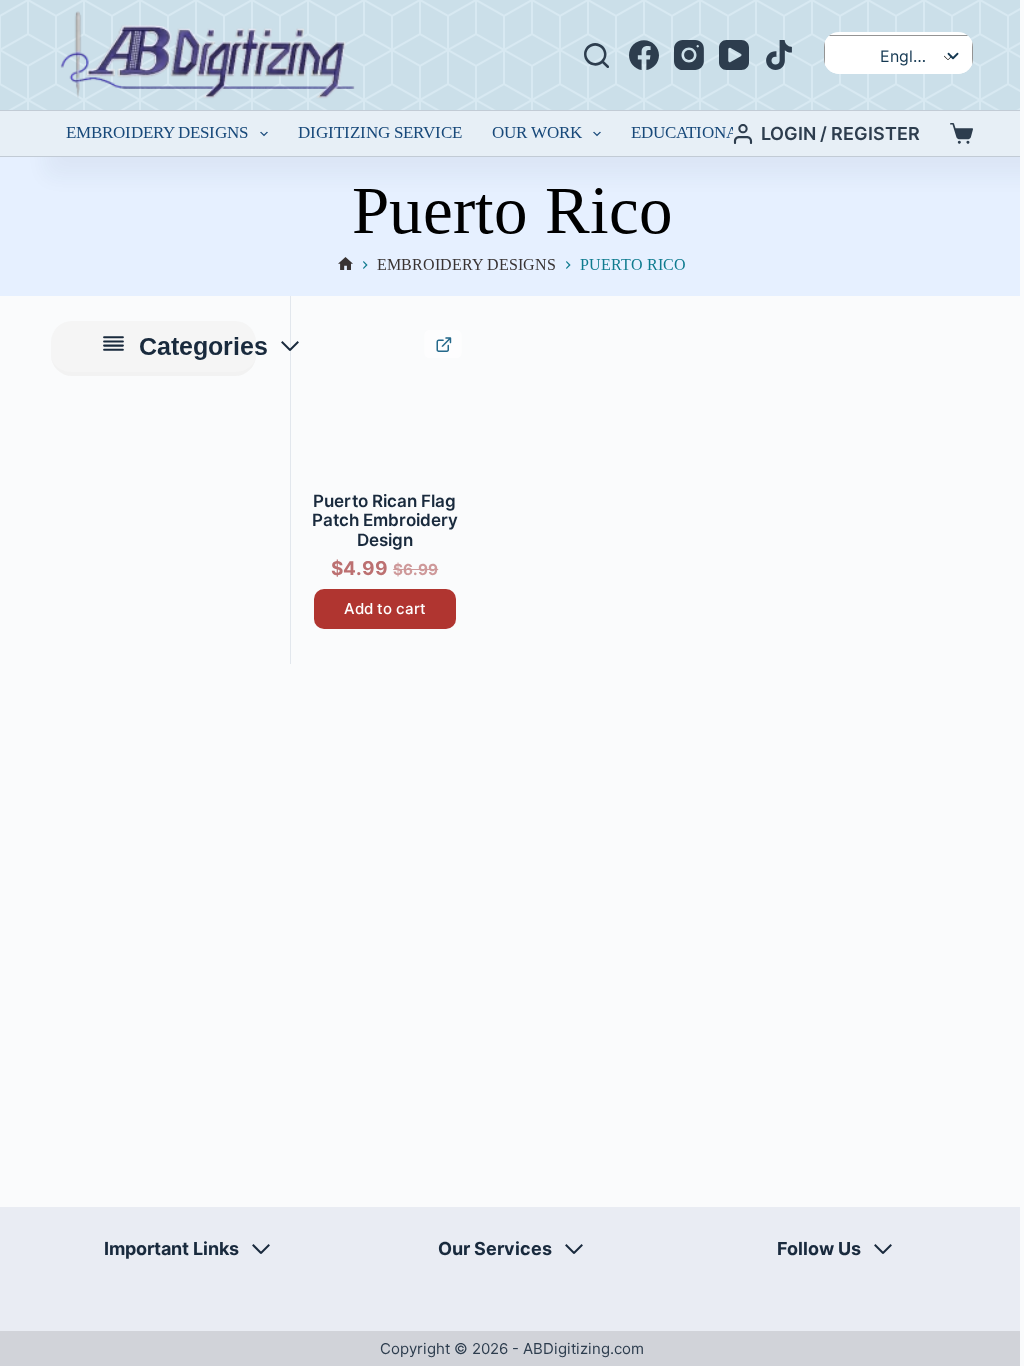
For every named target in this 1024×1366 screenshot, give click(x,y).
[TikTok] (779, 55)
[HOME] (345, 265)
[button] (327, 347)
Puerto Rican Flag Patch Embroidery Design (385, 520)
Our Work (537, 132)
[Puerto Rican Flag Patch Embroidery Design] (384, 406)
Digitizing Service (380, 132)
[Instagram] (689, 55)
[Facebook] (644, 55)
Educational (689, 132)
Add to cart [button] (385, 608)
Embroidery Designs (157, 132)
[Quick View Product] (442, 343)
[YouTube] (734, 55)
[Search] (596, 55)
